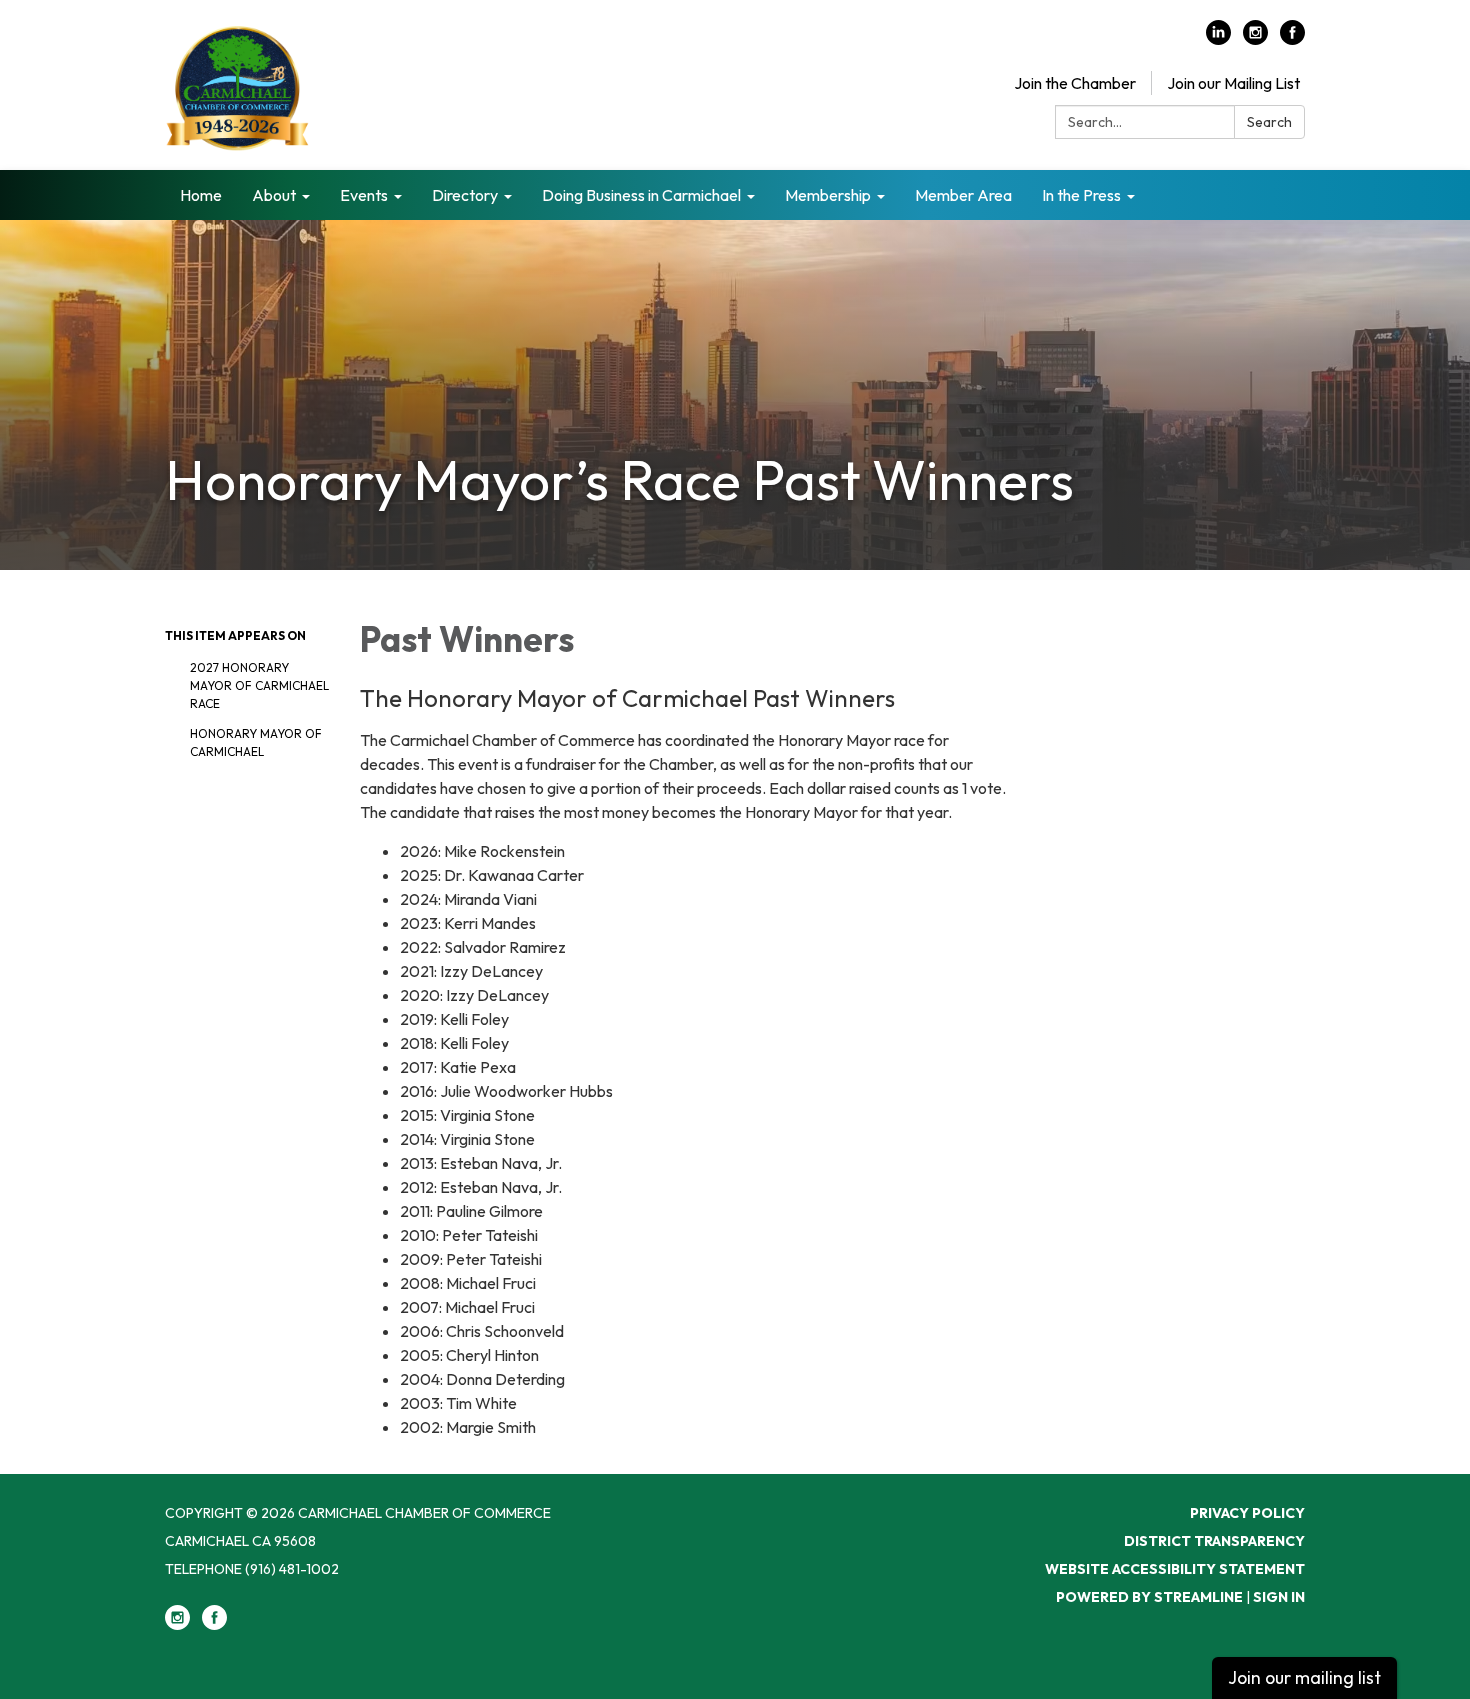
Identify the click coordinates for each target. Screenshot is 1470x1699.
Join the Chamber (1075, 83)
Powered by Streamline (1149, 1597)
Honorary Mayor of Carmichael (256, 742)
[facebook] (1292, 39)
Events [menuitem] (364, 195)
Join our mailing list (1304, 1677)
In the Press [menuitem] (1081, 195)
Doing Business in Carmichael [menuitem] (641, 195)
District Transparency (1214, 1541)
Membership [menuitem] (828, 195)
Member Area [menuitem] (963, 195)
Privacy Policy (1247, 1513)
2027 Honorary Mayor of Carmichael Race (259, 685)
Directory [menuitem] (465, 195)
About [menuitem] (274, 195)
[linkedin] (1218, 39)
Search (1269, 122)
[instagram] (1255, 39)
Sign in (1279, 1597)
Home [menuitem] (201, 195)
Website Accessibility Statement (1175, 1569)
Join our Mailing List (1233, 83)
